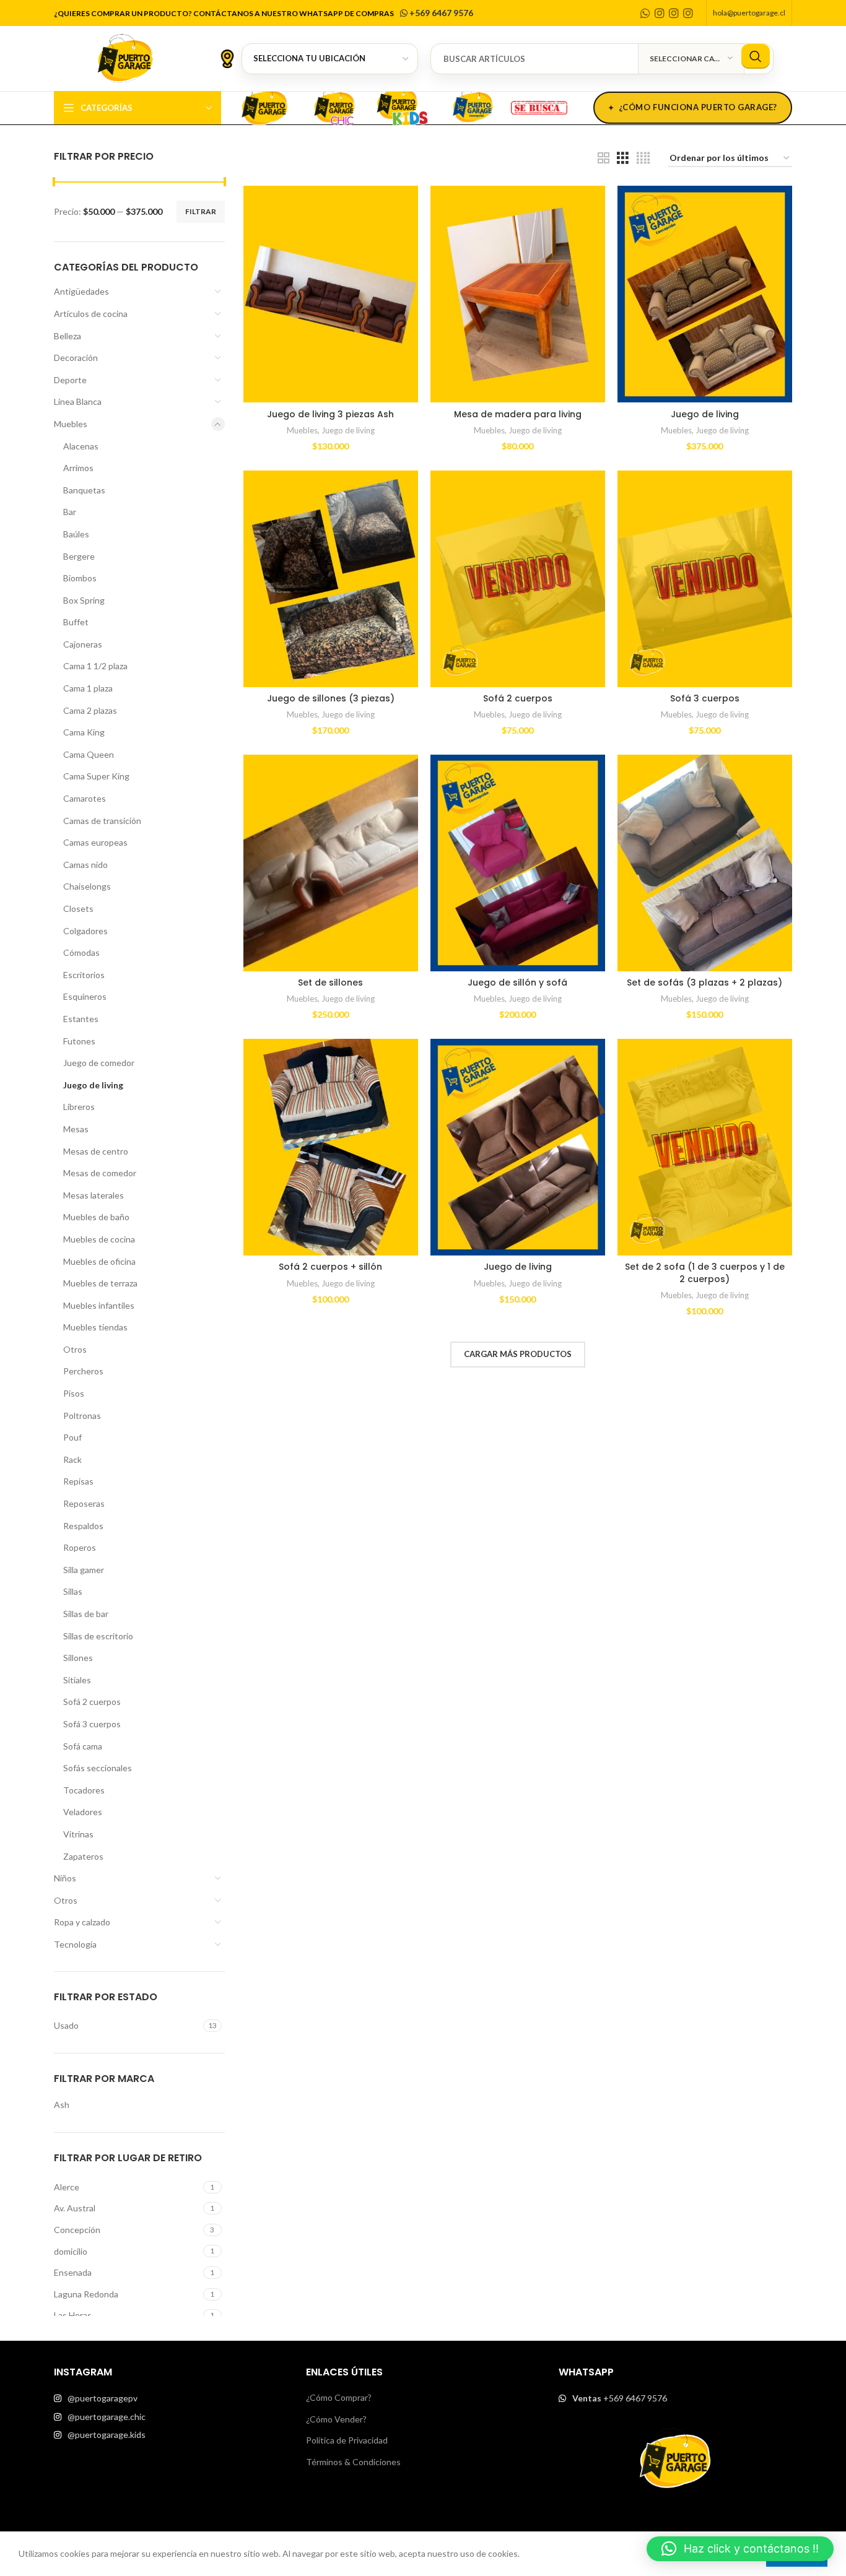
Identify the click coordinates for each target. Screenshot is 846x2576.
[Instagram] (660, 13)
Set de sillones (330, 982)
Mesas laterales (94, 1195)
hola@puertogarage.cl (749, 13)
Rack (72, 1459)
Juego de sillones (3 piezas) (331, 698)
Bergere (79, 556)
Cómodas (81, 952)
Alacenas (81, 446)
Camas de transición (102, 821)
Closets (78, 909)
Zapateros (83, 1856)
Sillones (78, 1658)
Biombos (80, 578)
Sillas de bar (86, 1614)
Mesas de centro (96, 1151)
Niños (65, 1878)
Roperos (80, 1547)
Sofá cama (83, 1746)
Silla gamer (84, 1570)
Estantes (81, 1019)
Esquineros (85, 996)
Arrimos (78, 468)
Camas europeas (95, 842)
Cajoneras (83, 644)
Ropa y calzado (82, 1922)
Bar (70, 512)
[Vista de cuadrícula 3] (623, 158)
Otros (75, 1349)
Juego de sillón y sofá (517, 982)
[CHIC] (334, 106)
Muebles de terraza (100, 1283)
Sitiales (77, 1680)
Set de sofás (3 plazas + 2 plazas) (704, 982)
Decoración (76, 358)
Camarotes (85, 798)
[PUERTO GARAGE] (264, 106)
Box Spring (84, 600)
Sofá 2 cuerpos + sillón (330, 1267)
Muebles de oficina (99, 1261)
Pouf (72, 1437)
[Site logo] (125, 57)
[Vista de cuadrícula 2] (604, 158)
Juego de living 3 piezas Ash (330, 414)
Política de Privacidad (347, 2440)
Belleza (68, 336)
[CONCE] (473, 106)
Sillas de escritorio (98, 1636)
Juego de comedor (99, 1063)
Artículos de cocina (91, 314)
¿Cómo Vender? (336, 2419)
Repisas (78, 1481)
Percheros (83, 1371)
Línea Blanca (78, 401)
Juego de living (93, 1085)
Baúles (76, 534)
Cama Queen (89, 754)
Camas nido (85, 865)
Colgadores (85, 931)
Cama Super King (96, 776)
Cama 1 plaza (88, 688)
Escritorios (84, 975)
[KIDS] (403, 106)
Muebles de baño (96, 1217)
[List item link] (171, 2398)
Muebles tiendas (95, 1327)
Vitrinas (78, 1834)
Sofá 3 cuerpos (92, 1724)
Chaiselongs (87, 886)
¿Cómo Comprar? (339, 2397)
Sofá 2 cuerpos (92, 1702)
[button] (740, 2549)
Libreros (79, 1107)
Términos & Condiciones (353, 2462)
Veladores (83, 1812)
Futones (79, 1041)
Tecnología (75, 1944)
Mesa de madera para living (518, 414)
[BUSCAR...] (756, 56)
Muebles (71, 424)
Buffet (76, 622)
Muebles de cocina (99, 1239)
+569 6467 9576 (440, 13)
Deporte (70, 380)
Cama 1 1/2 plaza (95, 666)
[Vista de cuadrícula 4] (643, 158)
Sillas (73, 1591)
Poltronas (82, 1416)
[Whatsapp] (645, 13)
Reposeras (84, 1503)
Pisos (74, 1393)
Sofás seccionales (98, 1768)
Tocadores (84, 1790)
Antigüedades (81, 291)
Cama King (84, 732)
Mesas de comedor (100, 1173)
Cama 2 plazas (90, 710)
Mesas (76, 1129)
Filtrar (201, 211)
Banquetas (84, 490)
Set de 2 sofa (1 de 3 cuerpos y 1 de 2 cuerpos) (705, 1273)
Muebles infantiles (99, 1305)
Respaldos (83, 1526)
